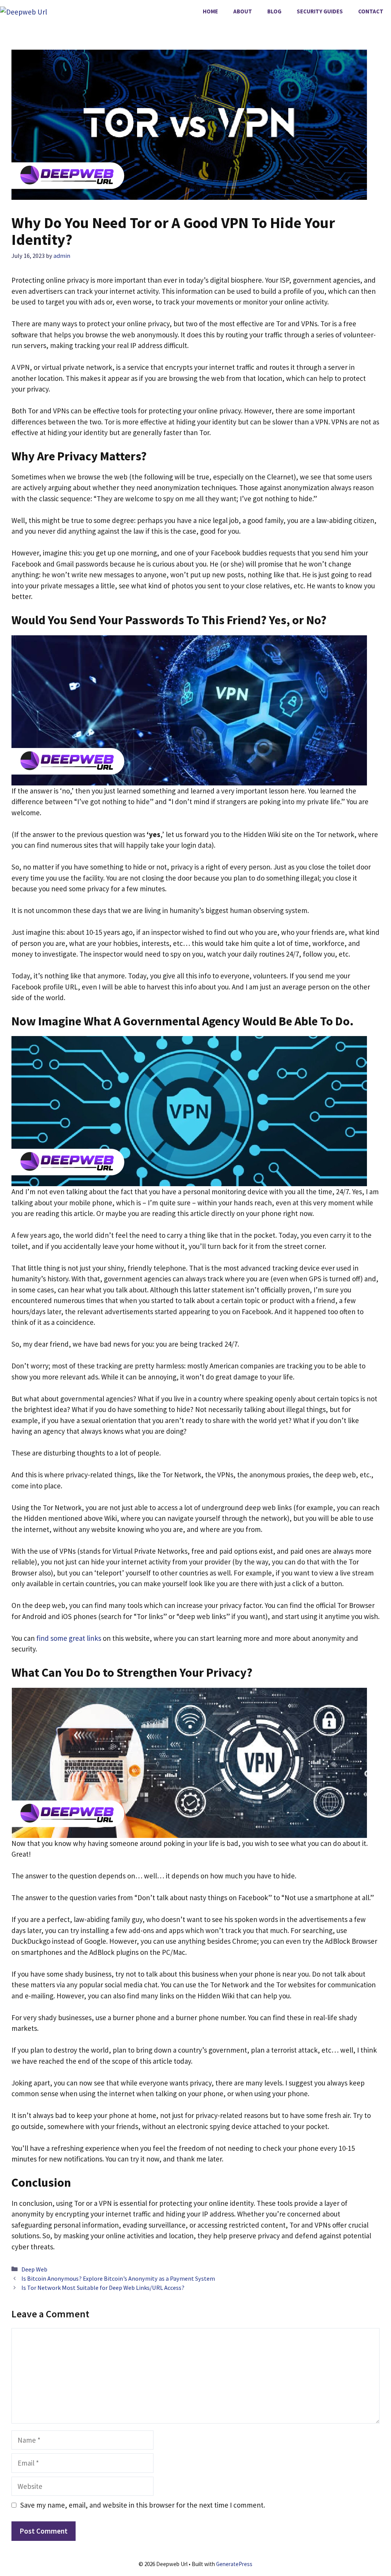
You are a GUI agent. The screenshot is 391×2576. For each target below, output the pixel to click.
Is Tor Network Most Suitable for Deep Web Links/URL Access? (103, 2288)
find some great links (69, 1638)
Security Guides (320, 11)
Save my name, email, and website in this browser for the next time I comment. (143, 2505)
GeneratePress (234, 2564)
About (243, 11)
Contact (371, 11)
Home (210, 11)
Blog (274, 11)
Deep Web (34, 2269)
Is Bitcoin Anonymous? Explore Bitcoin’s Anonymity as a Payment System (118, 2278)
